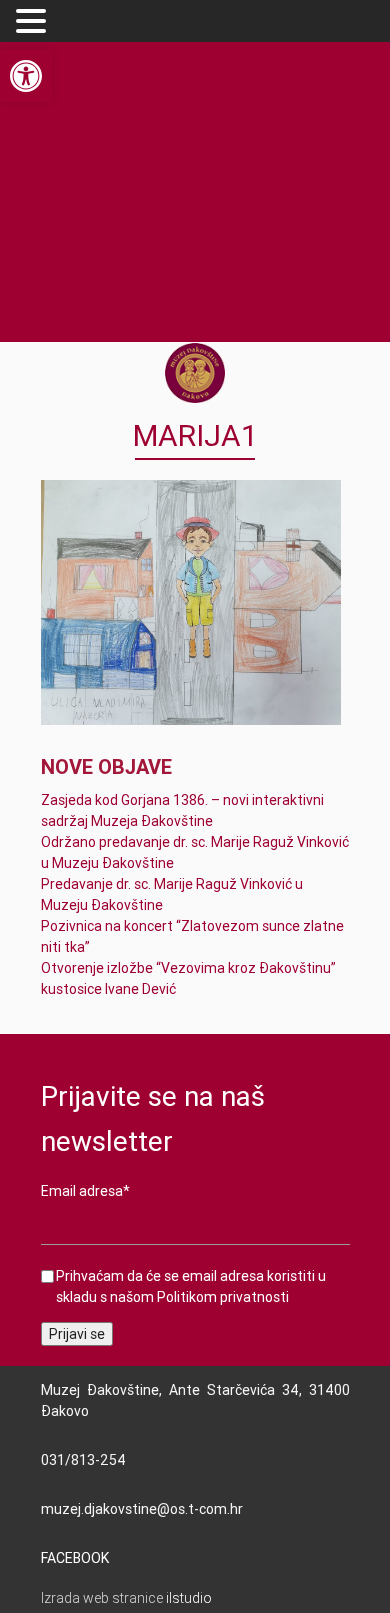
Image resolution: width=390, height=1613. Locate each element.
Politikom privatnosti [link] (223, 1297)
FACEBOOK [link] (75, 1558)
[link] (26, 76)
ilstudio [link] (189, 1598)
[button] (34, 22)
